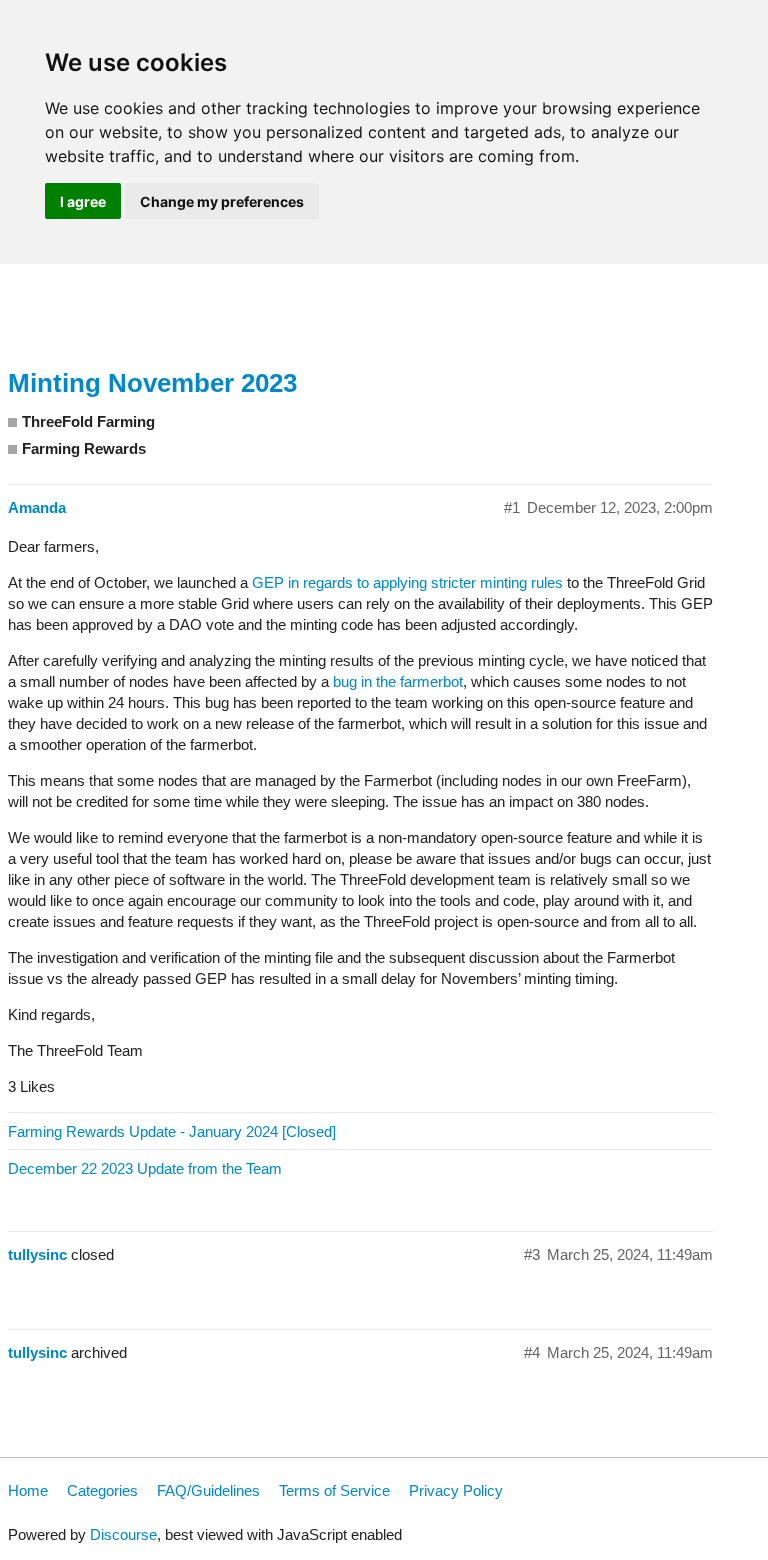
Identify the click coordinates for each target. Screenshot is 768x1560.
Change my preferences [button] (222, 201)
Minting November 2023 (152, 383)
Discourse (123, 1534)
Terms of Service (334, 1490)
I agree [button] (83, 201)
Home (28, 1490)
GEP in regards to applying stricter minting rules (407, 582)
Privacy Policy (456, 1490)
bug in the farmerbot (398, 681)
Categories (102, 1490)
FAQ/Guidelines (208, 1490)
